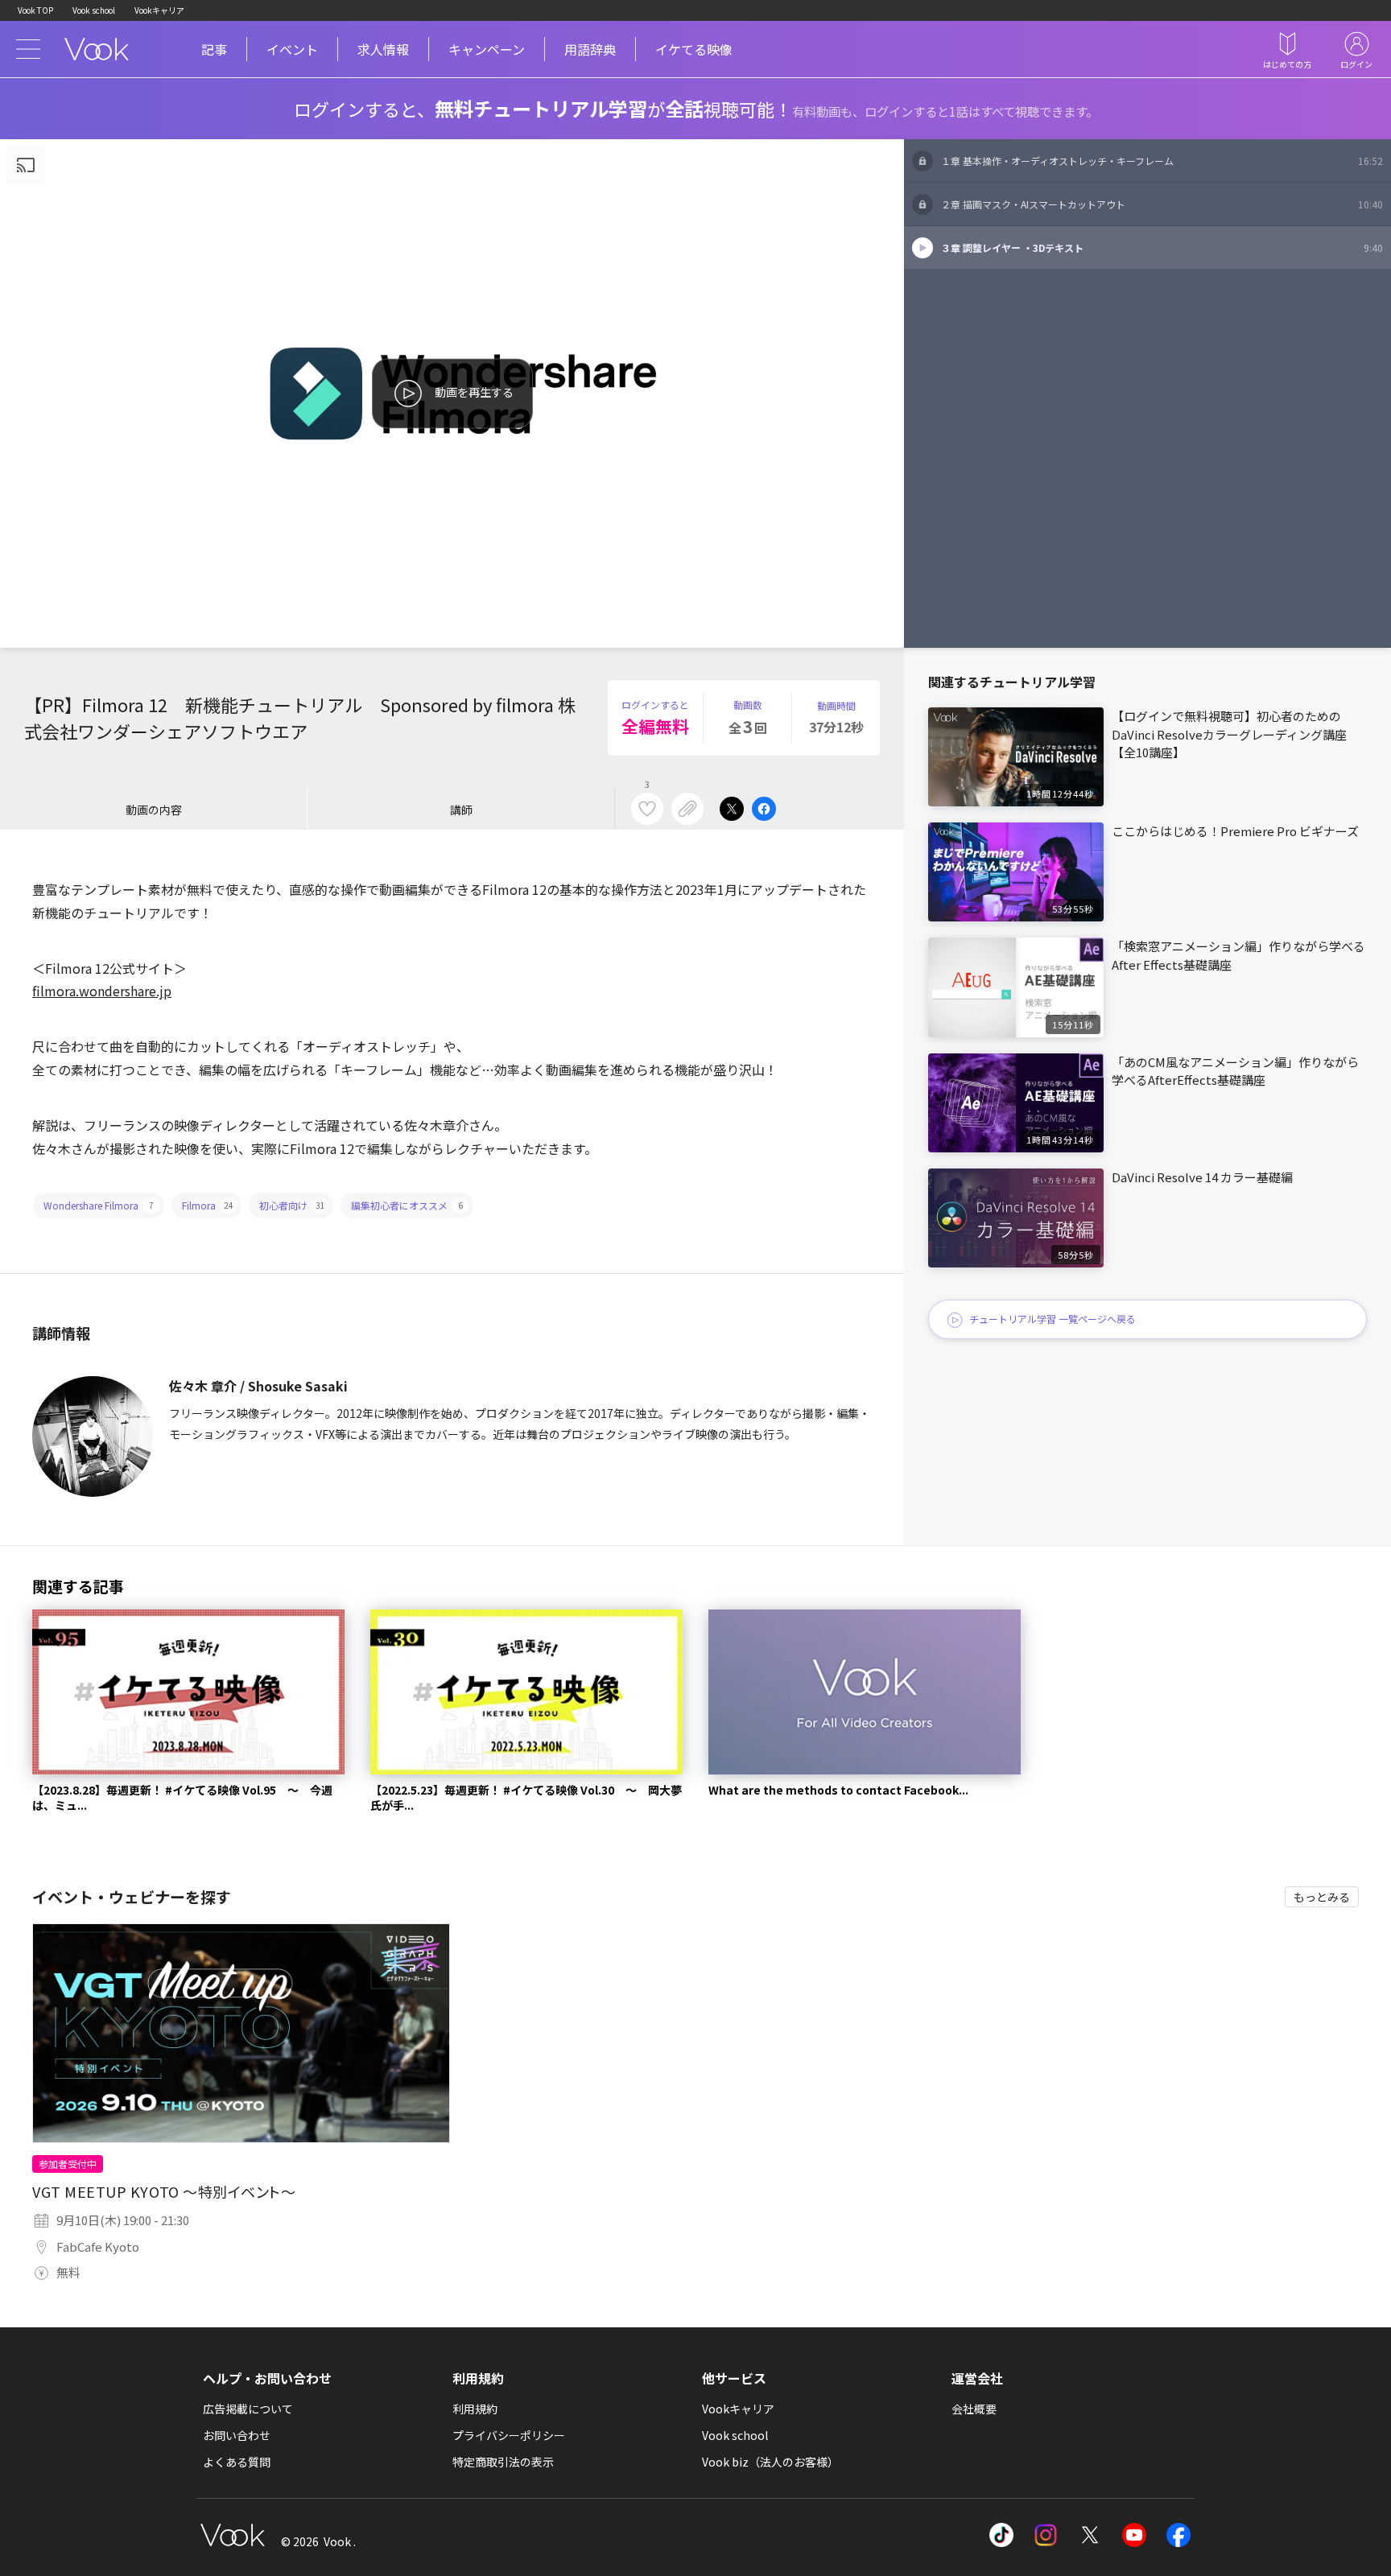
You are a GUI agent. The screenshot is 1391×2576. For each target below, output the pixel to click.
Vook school (94, 10)
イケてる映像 (694, 49)
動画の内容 (154, 810)
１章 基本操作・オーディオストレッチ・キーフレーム (1162, 161)
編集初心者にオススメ (407, 1205)
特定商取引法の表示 (503, 2462)
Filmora (208, 1205)
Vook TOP (35, 10)
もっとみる (1322, 1897)
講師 (461, 810)
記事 (214, 49)
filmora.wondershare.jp (102, 991)
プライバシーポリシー (509, 2435)
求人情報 (383, 49)
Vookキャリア (159, 10)
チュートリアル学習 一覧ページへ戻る (1053, 1319)
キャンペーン (487, 49)
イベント (292, 49)
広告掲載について (248, 2409)
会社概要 (974, 2409)
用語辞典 (590, 49)
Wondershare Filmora (99, 1205)
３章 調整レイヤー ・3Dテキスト (1162, 247)
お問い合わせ (237, 2435)
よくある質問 (237, 2462)
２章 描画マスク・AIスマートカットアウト (1162, 204)
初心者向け (292, 1205)
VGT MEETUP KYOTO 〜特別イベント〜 (164, 2191)
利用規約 (475, 2409)
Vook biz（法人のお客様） (770, 2462)
